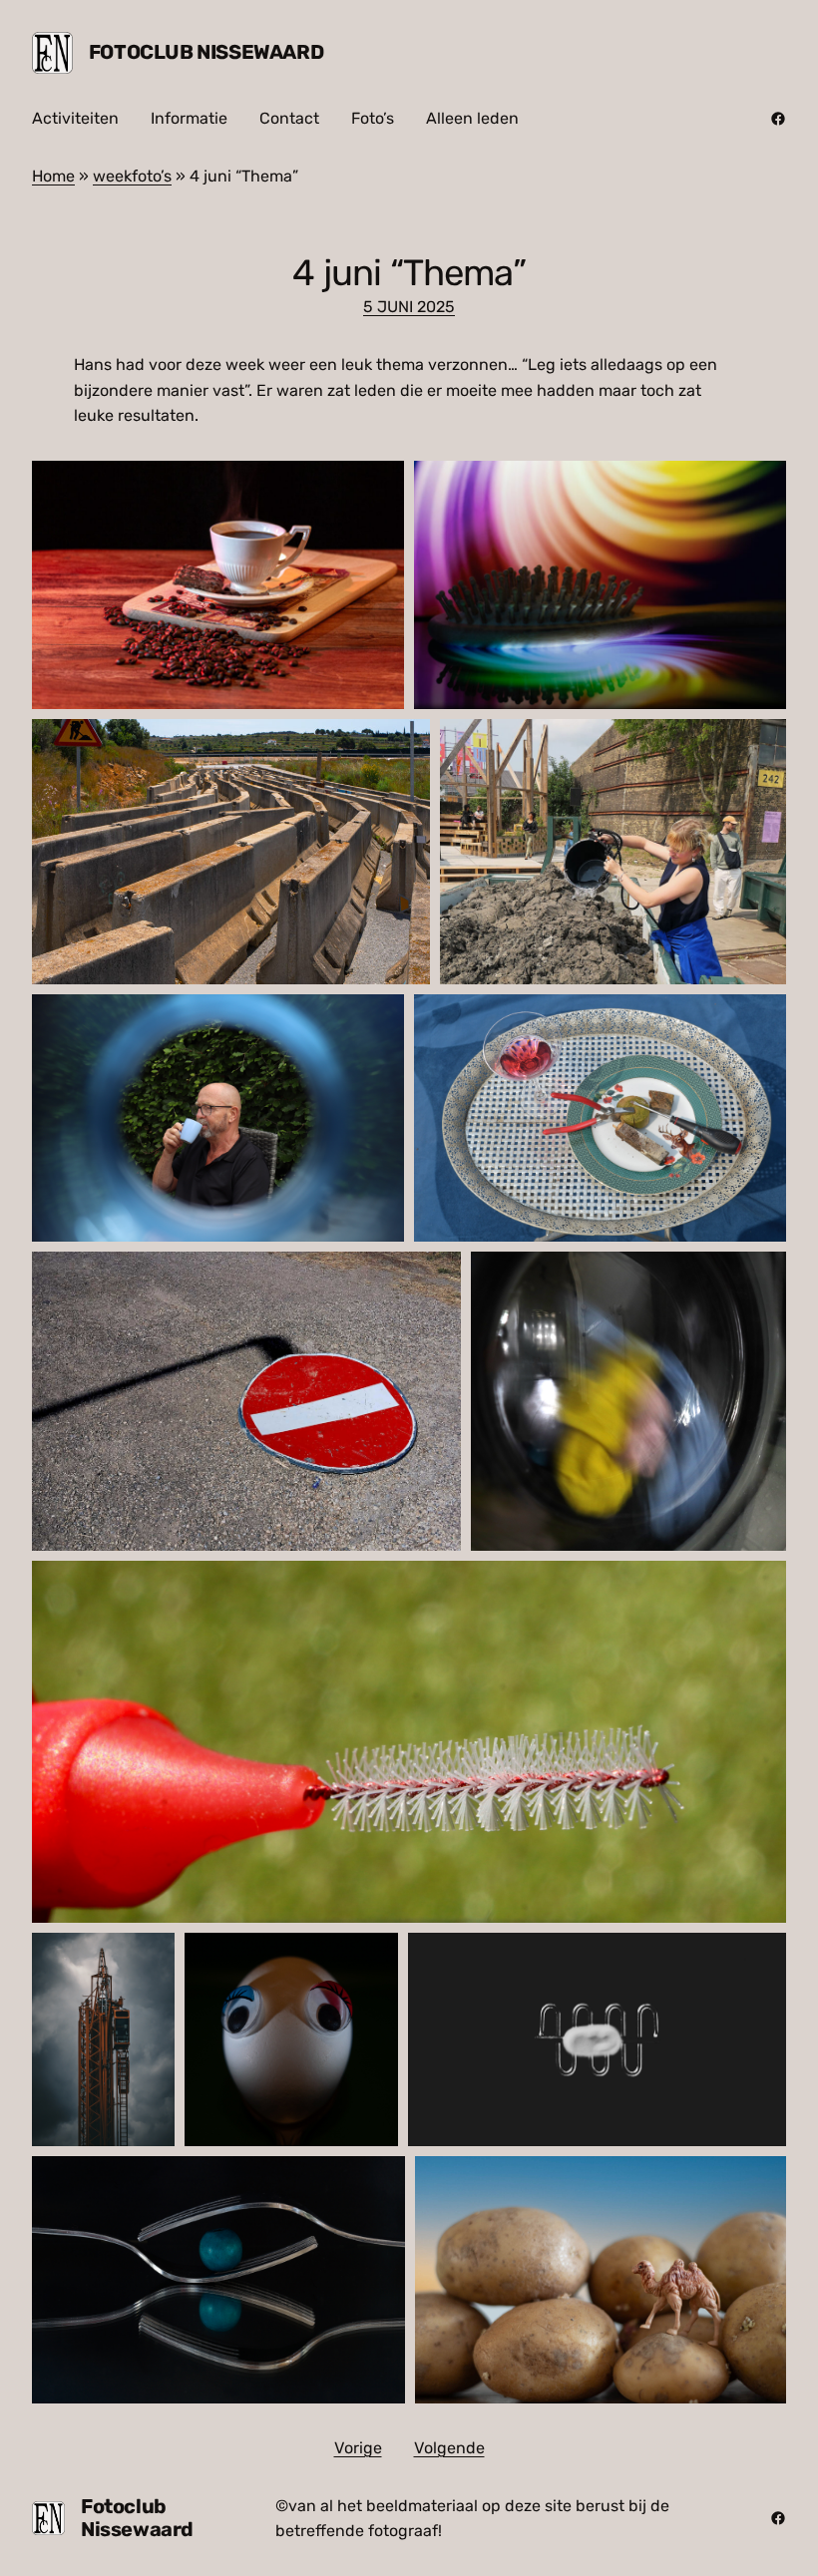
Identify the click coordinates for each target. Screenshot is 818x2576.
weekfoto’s (132, 176)
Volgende (449, 2448)
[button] (218, 585)
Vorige (358, 2448)
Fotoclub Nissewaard (206, 52)
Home (53, 176)
